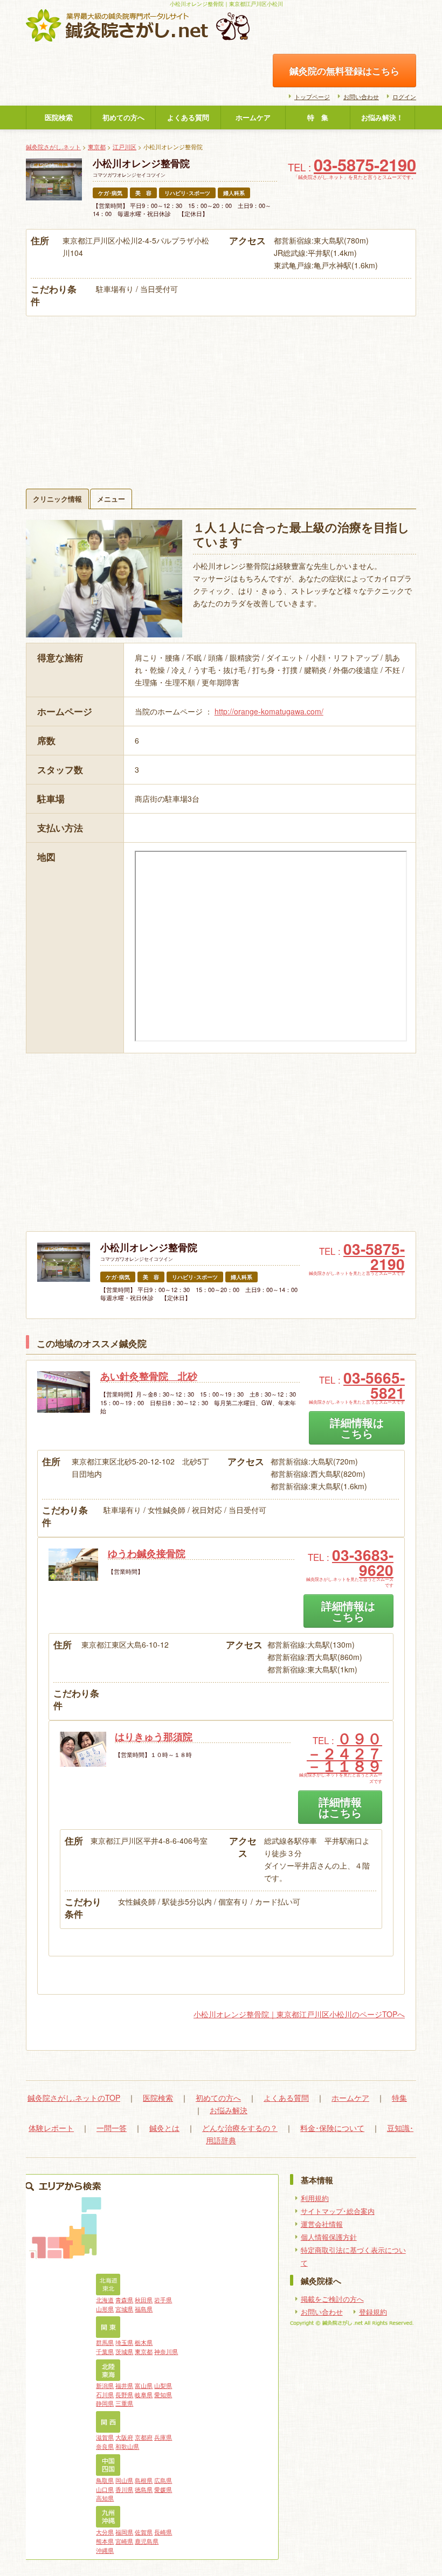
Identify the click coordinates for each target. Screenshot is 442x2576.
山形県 (105, 2309)
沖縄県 (105, 2550)
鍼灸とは (164, 2128)
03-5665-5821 (374, 1385)
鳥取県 (105, 2480)
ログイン (404, 96)
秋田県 (144, 2300)
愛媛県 (163, 2489)
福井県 (124, 2385)
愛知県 (163, 2394)
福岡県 (124, 2532)
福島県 (144, 2309)
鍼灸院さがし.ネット (53, 147)
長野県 (124, 2394)
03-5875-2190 (365, 164)
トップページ (312, 96)
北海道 (105, 2300)
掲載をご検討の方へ (332, 2299)
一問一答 (112, 2128)
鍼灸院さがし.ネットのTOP (74, 2098)
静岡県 (105, 2403)
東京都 (97, 147)
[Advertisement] (221, 397)
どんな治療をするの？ (240, 2128)
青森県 (124, 2300)
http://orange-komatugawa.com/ (269, 711)
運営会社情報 (322, 2224)
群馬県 (105, 2342)
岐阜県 (144, 2394)
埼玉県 (124, 2342)
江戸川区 (125, 147)
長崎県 (163, 2532)
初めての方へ (123, 117)
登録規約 (373, 2312)
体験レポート (51, 2128)
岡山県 (124, 2480)
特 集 (318, 117)
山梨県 (163, 2385)
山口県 (105, 2489)
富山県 (144, 2385)
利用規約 (315, 2198)
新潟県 (105, 2385)
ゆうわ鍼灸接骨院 (147, 1553)
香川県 (124, 2489)
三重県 (124, 2403)
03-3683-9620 (363, 1562)
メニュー (111, 499)
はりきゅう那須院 (154, 1737)
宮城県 (124, 2309)
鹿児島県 (147, 2541)
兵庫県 (163, 2437)
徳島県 (144, 2489)
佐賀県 (144, 2532)
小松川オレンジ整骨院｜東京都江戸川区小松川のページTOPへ (299, 2014)
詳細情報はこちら (357, 1428)
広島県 (163, 2480)
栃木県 (144, 2342)
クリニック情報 (57, 499)
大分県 (105, 2532)
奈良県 (105, 2446)
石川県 (105, 2394)
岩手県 (163, 2300)
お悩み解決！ (382, 117)
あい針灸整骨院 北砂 (149, 1376)
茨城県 (124, 2351)
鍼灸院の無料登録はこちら (344, 71)
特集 (399, 2098)
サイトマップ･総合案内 (338, 2211)
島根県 (144, 2480)
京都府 (144, 2437)
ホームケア (253, 117)
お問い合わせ (361, 96)
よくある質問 (188, 117)
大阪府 (124, 2437)
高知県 (105, 2498)
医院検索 (59, 117)
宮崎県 (124, 2541)
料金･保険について (332, 2128)
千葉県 (105, 2351)
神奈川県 (166, 2351)
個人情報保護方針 (329, 2237)
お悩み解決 (229, 2110)
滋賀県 (105, 2437)
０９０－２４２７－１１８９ (344, 1752)
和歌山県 (127, 2446)
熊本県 (105, 2541)
